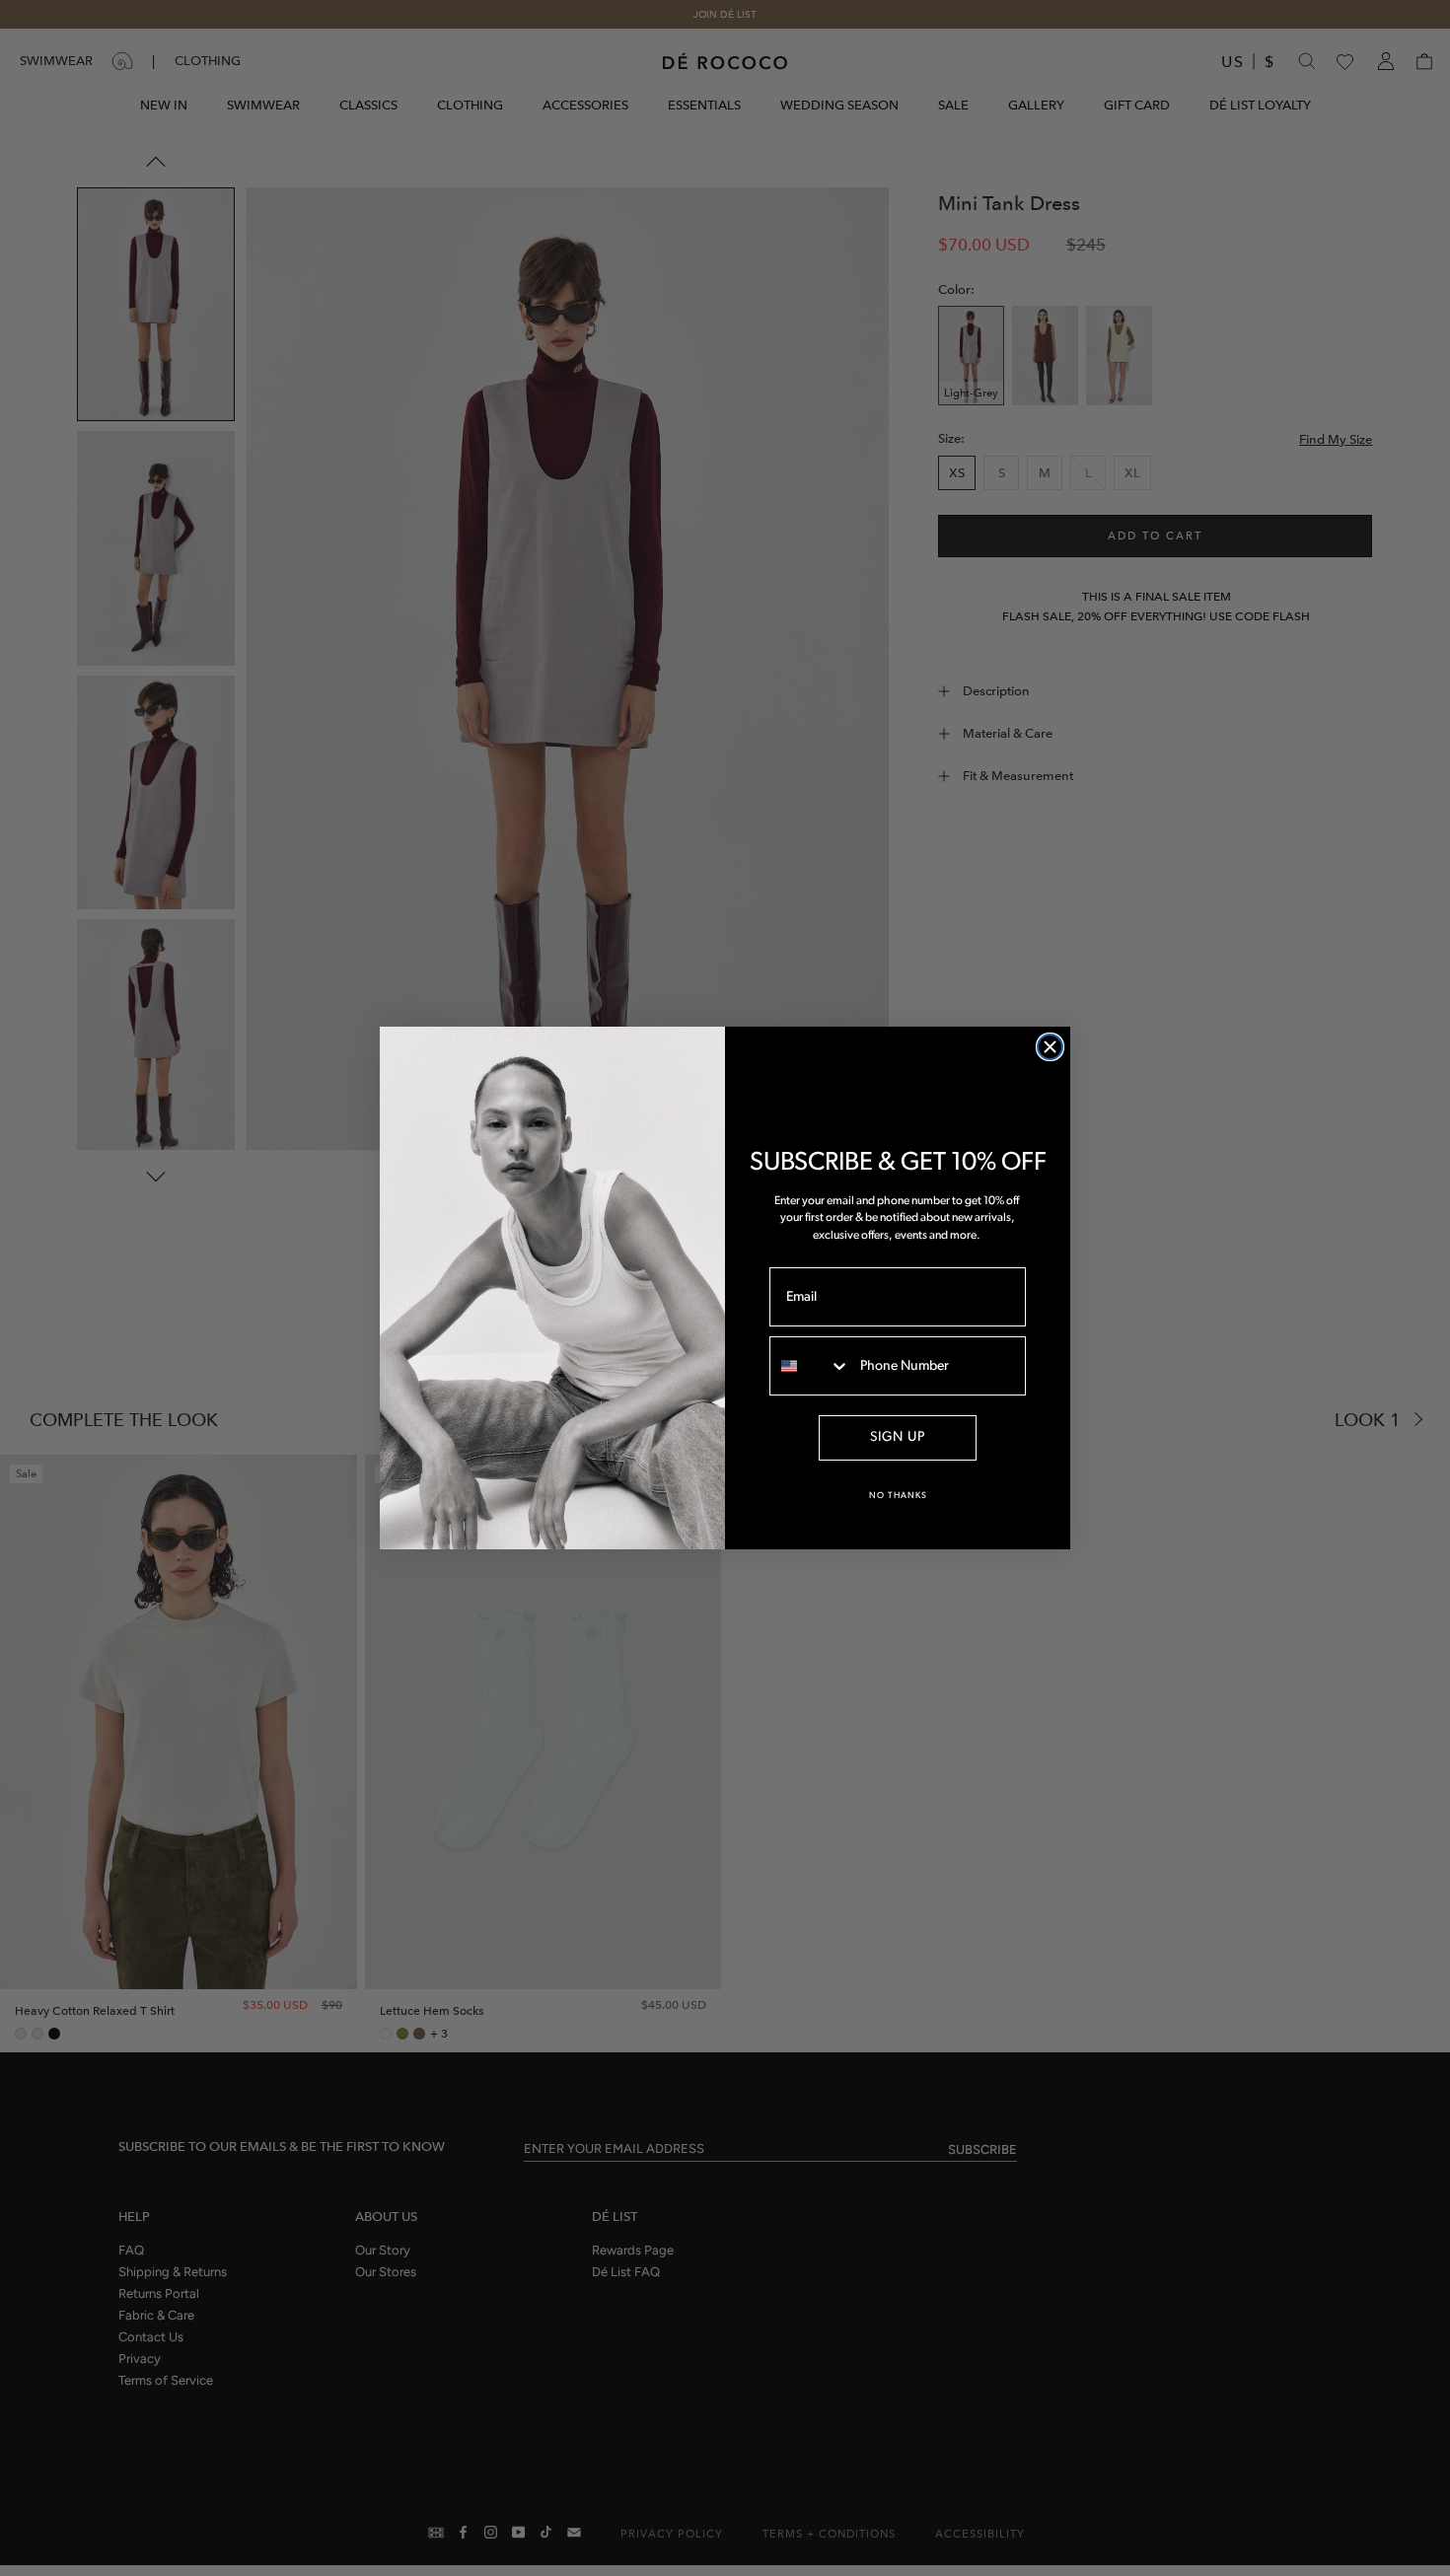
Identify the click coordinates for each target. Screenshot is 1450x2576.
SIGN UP (898, 1437)
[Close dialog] (1050, 1047)
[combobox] (810, 1366)
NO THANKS (898, 1496)
